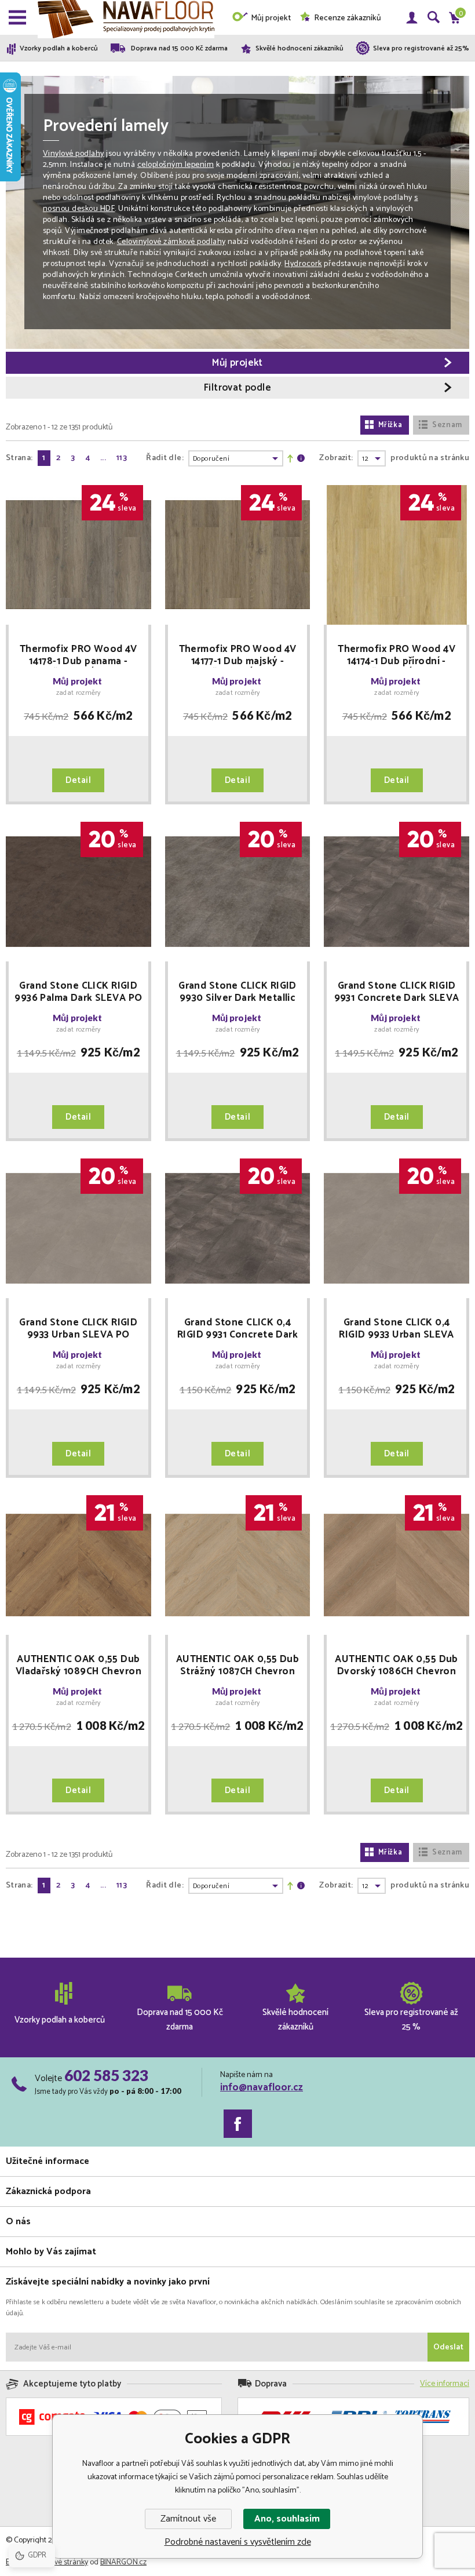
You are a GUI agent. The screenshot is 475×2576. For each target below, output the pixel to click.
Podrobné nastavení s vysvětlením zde (238, 2542)
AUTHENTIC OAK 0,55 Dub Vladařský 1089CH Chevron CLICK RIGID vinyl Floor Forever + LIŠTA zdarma (78, 1666)
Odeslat (448, 2347)
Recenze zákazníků (348, 18)
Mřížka (390, 425)
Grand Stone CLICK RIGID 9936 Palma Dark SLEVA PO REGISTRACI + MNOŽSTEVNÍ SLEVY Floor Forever (78, 992)
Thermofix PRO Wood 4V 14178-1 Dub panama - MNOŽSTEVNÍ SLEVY (78, 655)
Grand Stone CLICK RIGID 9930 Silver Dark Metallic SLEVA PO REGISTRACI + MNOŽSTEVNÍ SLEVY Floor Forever (237, 992)
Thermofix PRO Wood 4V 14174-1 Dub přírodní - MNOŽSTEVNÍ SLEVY (397, 655)
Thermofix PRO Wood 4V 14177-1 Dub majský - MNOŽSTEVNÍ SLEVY (238, 655)
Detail (78, 780)
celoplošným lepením (176, 165)
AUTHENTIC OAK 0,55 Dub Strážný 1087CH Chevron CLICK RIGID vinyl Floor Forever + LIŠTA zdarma (237, 1666)
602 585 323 (106, 2075)
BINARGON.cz (123, 2562)
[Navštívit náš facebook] (238, 2124)
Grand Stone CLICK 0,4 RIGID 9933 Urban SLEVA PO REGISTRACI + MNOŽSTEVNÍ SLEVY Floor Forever (397, 1329)
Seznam (447, 425)
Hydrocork (303, 264)
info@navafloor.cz (262, 2087)
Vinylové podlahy (74, 154)
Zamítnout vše (188, 2519)
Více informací (445, 2384)
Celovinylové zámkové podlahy (171, 242)
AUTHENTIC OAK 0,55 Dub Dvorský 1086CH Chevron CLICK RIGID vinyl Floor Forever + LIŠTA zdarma (396, 1666)
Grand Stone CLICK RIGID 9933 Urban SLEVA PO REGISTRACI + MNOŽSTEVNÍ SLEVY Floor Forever (78, 1329)
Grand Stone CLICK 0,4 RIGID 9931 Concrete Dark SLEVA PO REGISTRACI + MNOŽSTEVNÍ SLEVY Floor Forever (237, 1329)
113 (122, 458)
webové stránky (63, 2562)
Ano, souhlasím (287, 2519)
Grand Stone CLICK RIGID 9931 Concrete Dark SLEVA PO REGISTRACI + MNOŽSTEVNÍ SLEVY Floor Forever (397, 992)
